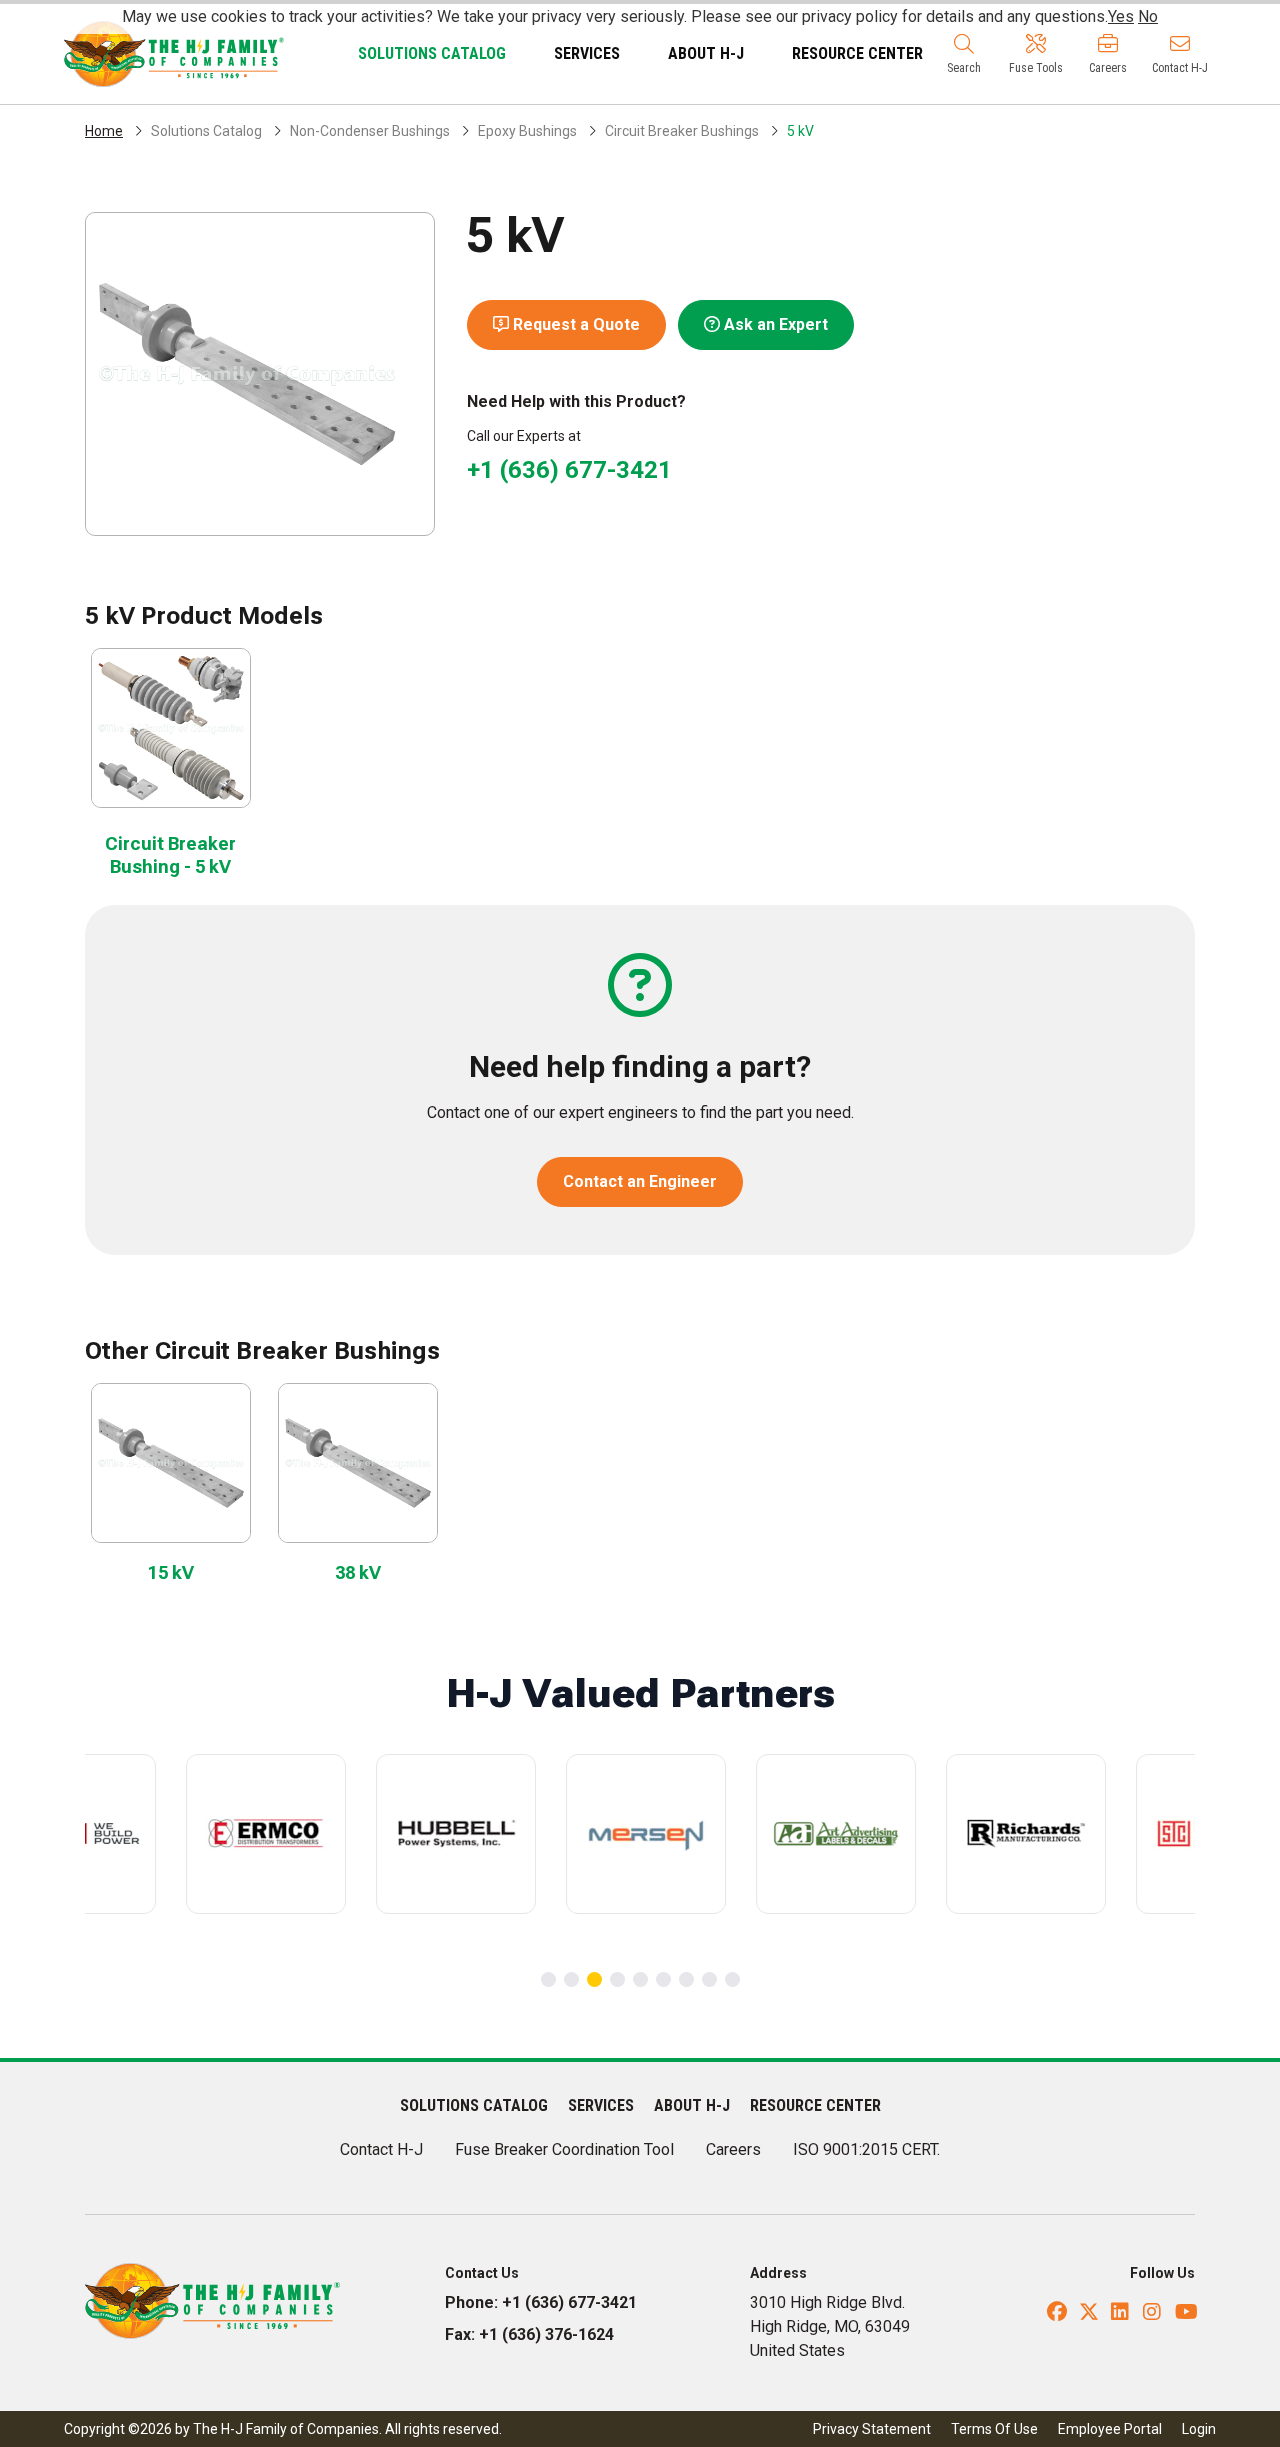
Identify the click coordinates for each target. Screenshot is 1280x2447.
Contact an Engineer (640, 1181)
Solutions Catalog (432, 53)
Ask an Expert (774, 324)
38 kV (358, 1572)
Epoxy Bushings (527, 131)
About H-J (706, 53)
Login (1199, 2429)
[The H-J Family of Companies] (174, 52)
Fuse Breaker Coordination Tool (564, 2149)
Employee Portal (1110, 2429)
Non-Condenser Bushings (370, 131)
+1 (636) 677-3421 (569, 470)
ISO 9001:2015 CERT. (866, 2149)
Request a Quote (574, 324)
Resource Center (857, 53)
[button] (964, 54)
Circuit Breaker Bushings (682, 131)
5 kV (800, 131)
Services (587, 53)
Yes (1121, 16)
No (1148, 16)
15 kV (171, 1572)
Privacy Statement (872, 2429)
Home (104, 131)
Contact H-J (381, 2149)
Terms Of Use (994, 2429)
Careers (733, 2149)
